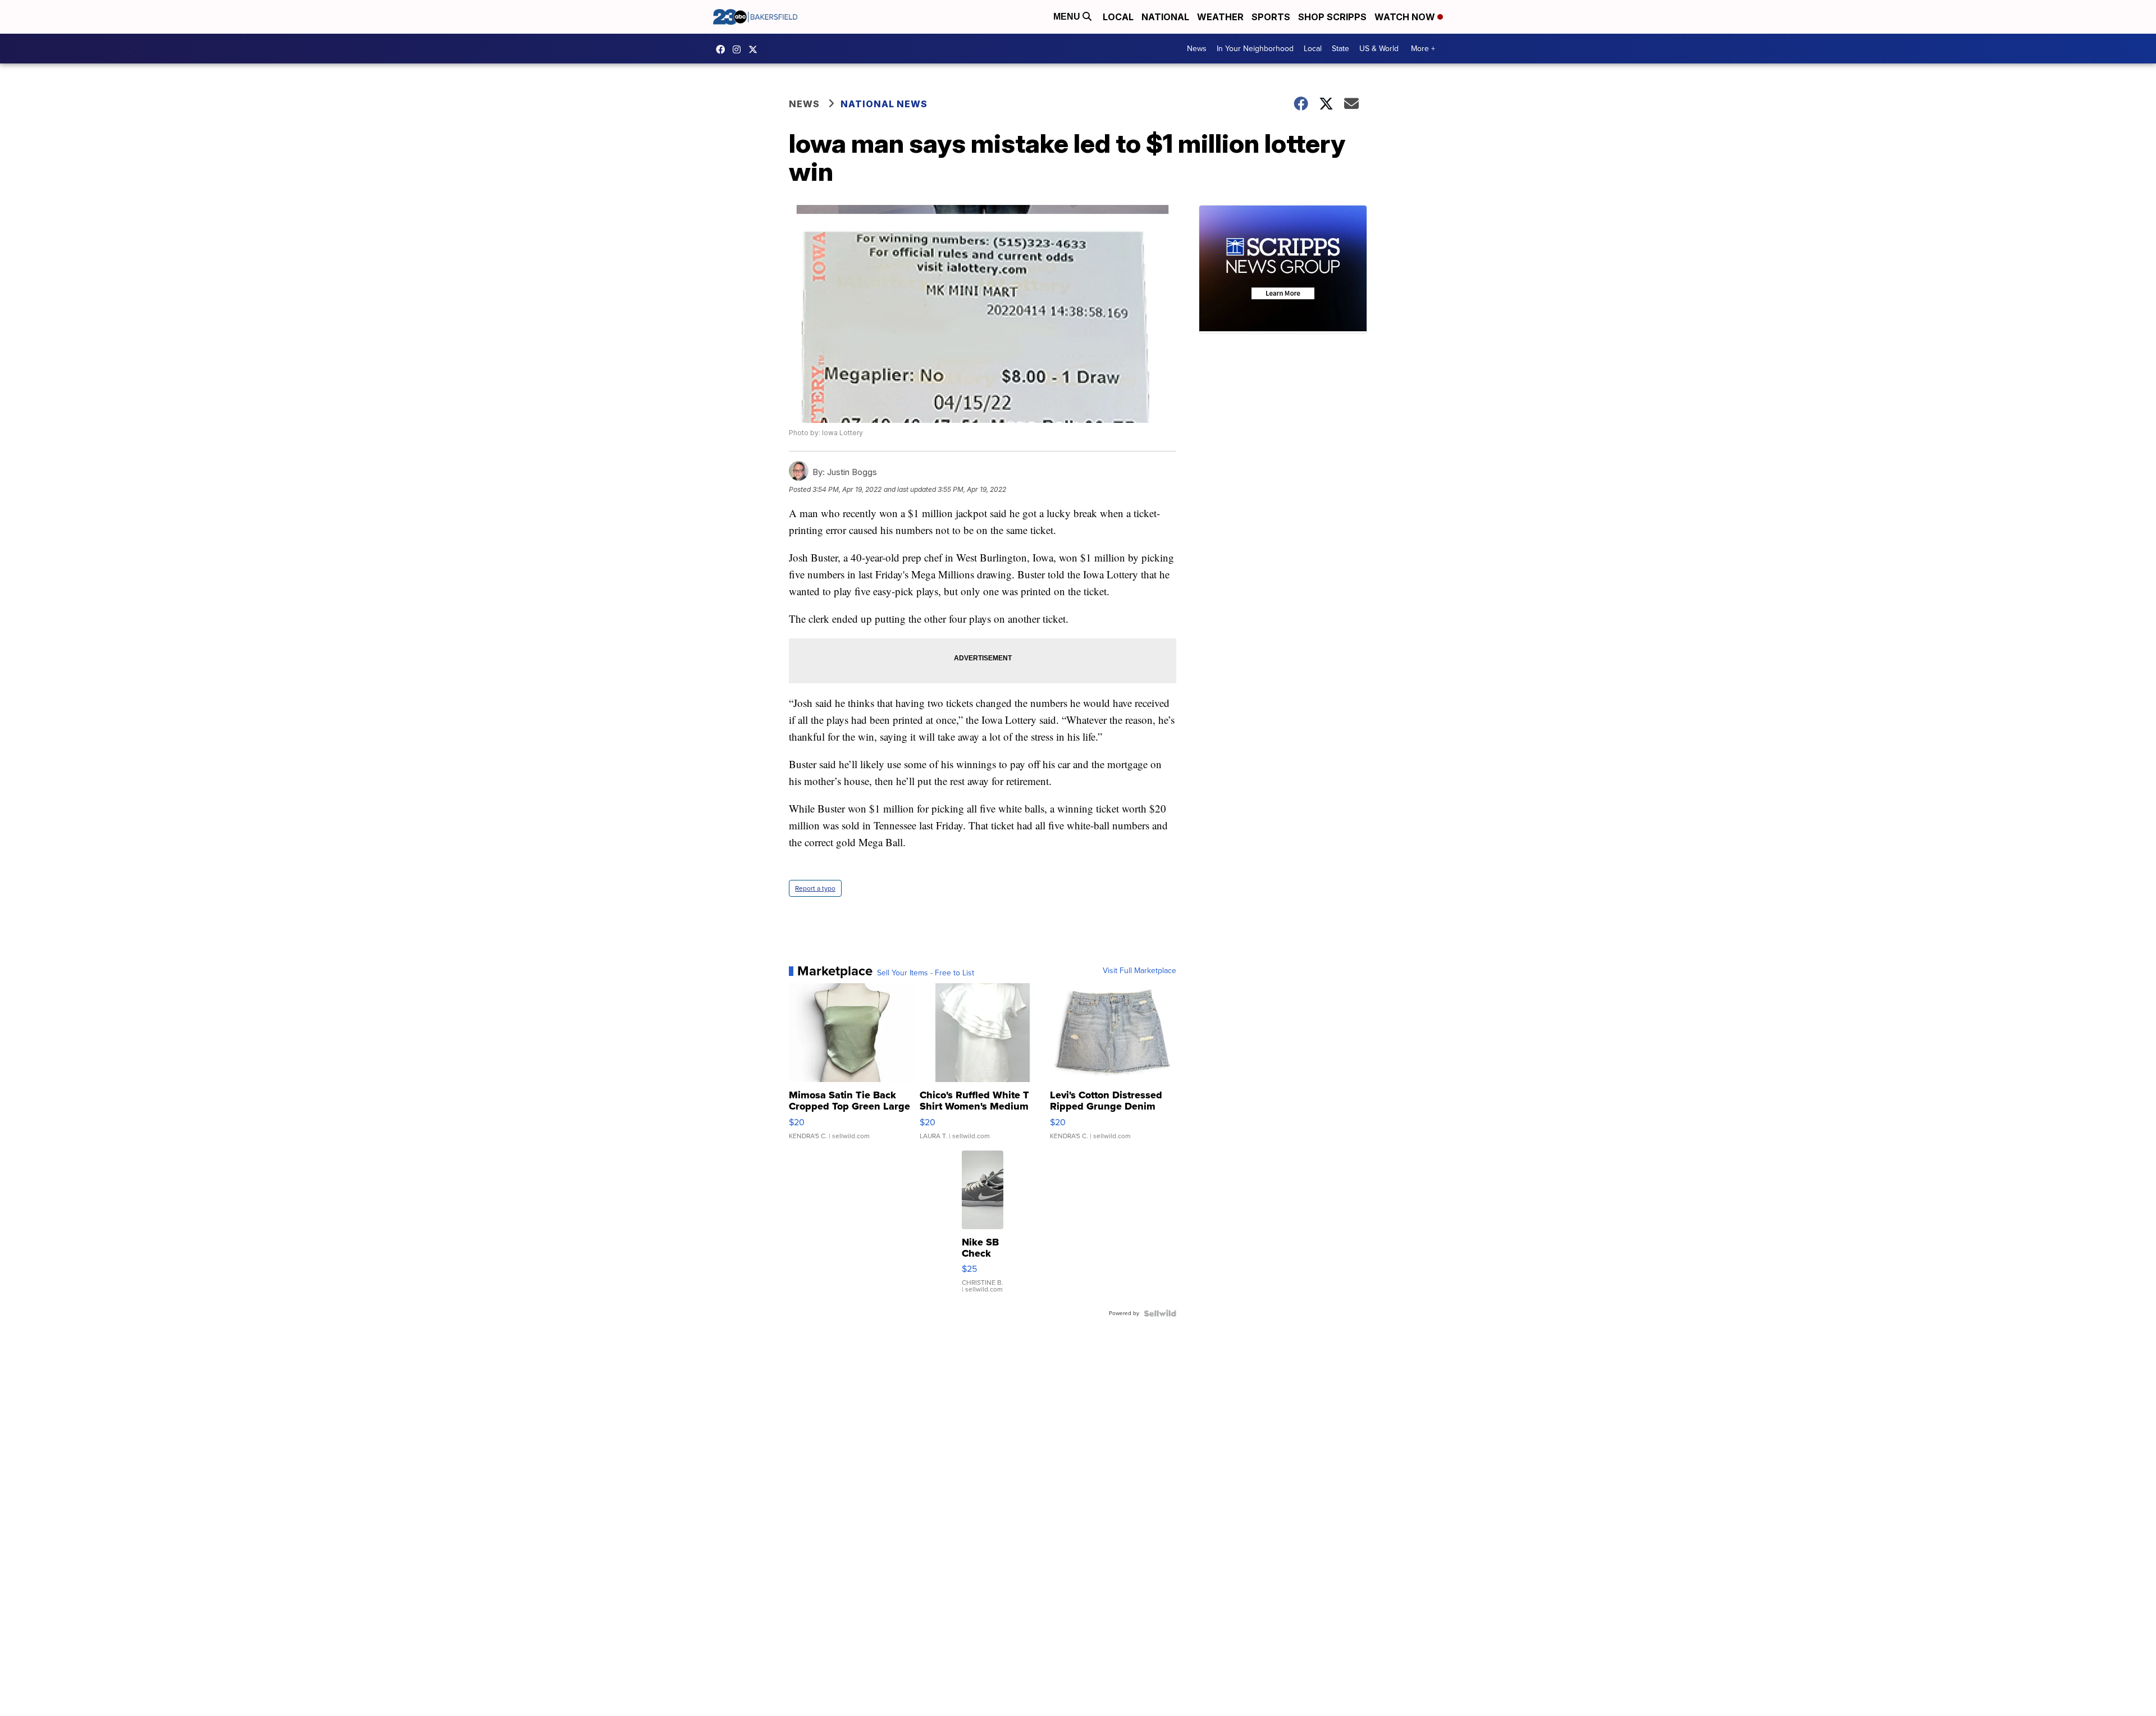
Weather (1220, 17)
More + (1423, 49)
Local (1118, 17)
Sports (1271, 17)
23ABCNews (739, 49)
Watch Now (1406, 17)
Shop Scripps (1332, 17)
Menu (1068, 17)
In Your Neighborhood (1255, 49)
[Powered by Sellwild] (1160, 1313)
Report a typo (815, 888)
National (1165, 17)
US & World (1379, 49)
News (1197, 49)
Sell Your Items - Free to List (926, 973)
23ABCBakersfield (723, 49)
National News (884, 104)
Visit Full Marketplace (1139, 971)
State (1340, 49)
